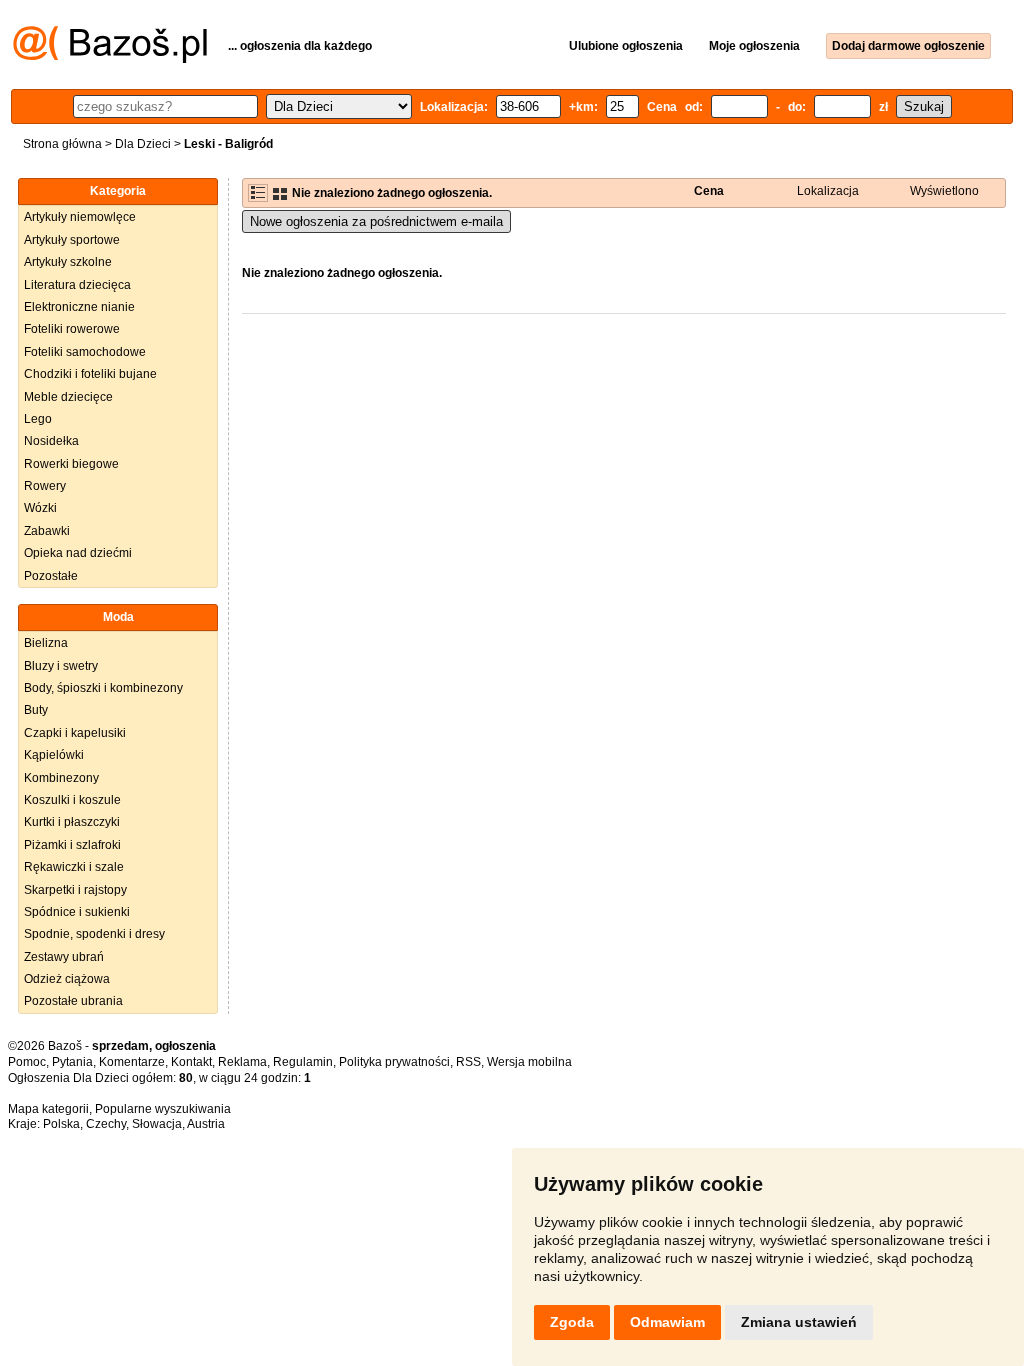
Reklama (242, 1062)
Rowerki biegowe (71, 464)
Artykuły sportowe (72, 240)
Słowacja (157, 1124)
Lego (38, 419)
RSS (468, 1062)
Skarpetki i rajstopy (75, 890)
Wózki (40, 508)
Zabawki (47, 531)
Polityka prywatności (394, 1062)
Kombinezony (61, 778)
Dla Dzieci (143, 144)
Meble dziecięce (68, 397)
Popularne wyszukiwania (163, 1109)
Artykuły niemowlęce (80, 217)
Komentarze (132, 1062)
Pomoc (27, 1062)
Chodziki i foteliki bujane (90, 374)
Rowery (45, 486)
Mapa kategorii (48, 1109)
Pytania (72, 1062)
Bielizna (46, 643)
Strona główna (62, 144)
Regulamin (303, 1062)
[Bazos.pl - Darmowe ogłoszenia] (110, 59)
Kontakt (191, 1062)
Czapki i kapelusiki (75, 733)
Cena (709, 191)
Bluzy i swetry (61, 666)
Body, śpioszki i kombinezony (103, 688)
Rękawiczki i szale (74, 867)
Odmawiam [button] (667, 1322)
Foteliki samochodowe (85, 352)
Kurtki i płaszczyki (72, 822)
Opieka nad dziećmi (78, 553)
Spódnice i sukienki (77, 912)
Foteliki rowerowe (72, 329)
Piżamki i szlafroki (72, 845)
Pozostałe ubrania (73, 1001)
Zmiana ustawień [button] (799, 1322)
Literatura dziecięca (77, 285)
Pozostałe (51, 576)
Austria (206, 1124)
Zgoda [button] (572, 1322)
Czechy (106, 1124)
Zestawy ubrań (64, 957)
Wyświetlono (944, 191)
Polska (61, 1124)
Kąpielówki (54, 755)
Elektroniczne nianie (79, 307)
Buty (36, 710)
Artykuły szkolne (68, 262)
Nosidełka (51, 441)
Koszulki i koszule (72, 800)
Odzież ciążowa (67, 979)
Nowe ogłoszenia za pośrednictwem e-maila (376, 221)
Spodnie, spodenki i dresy (94, 934)
